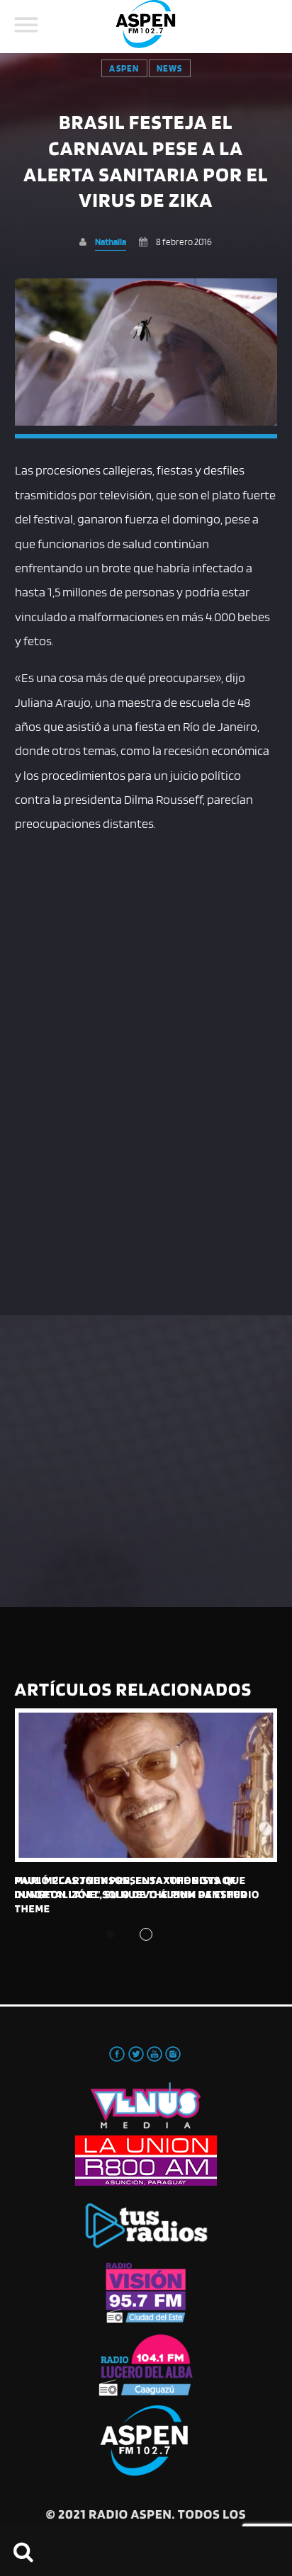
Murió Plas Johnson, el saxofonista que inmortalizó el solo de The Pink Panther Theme (131, 1895)
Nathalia (111, 242)
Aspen (124, 68)
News (170, 68)
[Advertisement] (146, 995)
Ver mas (146, 1785)
